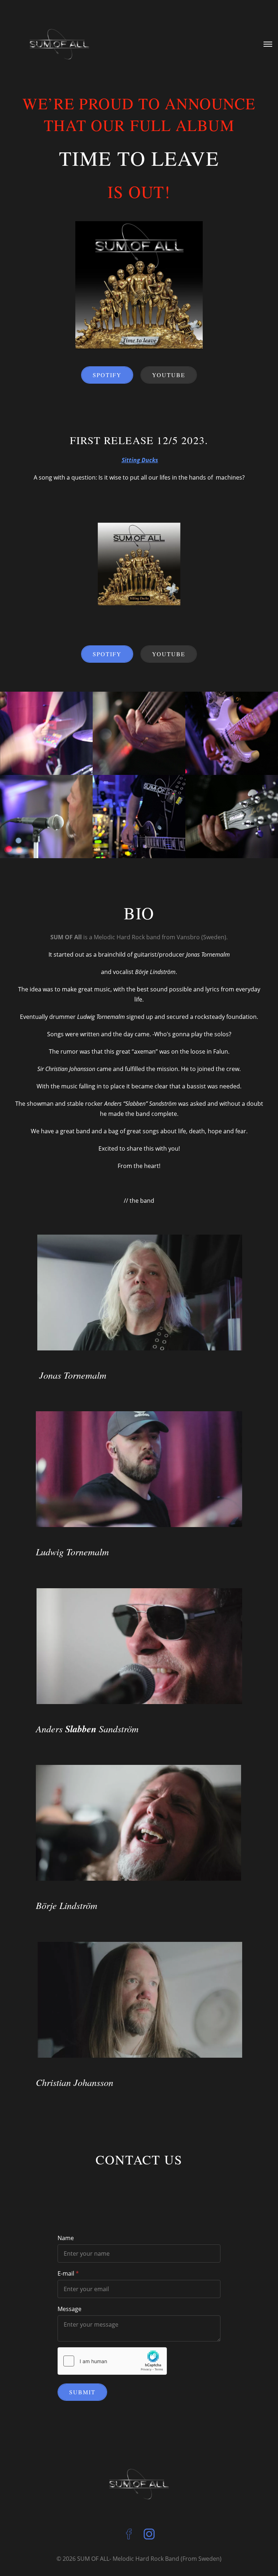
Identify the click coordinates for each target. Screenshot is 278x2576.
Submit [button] (82, 2392)
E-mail (66, 2273)
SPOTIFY (107, 375)
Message (69, 2309)
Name (66, 2238)
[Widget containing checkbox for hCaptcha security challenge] (112, 2361)
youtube (169, 375)
